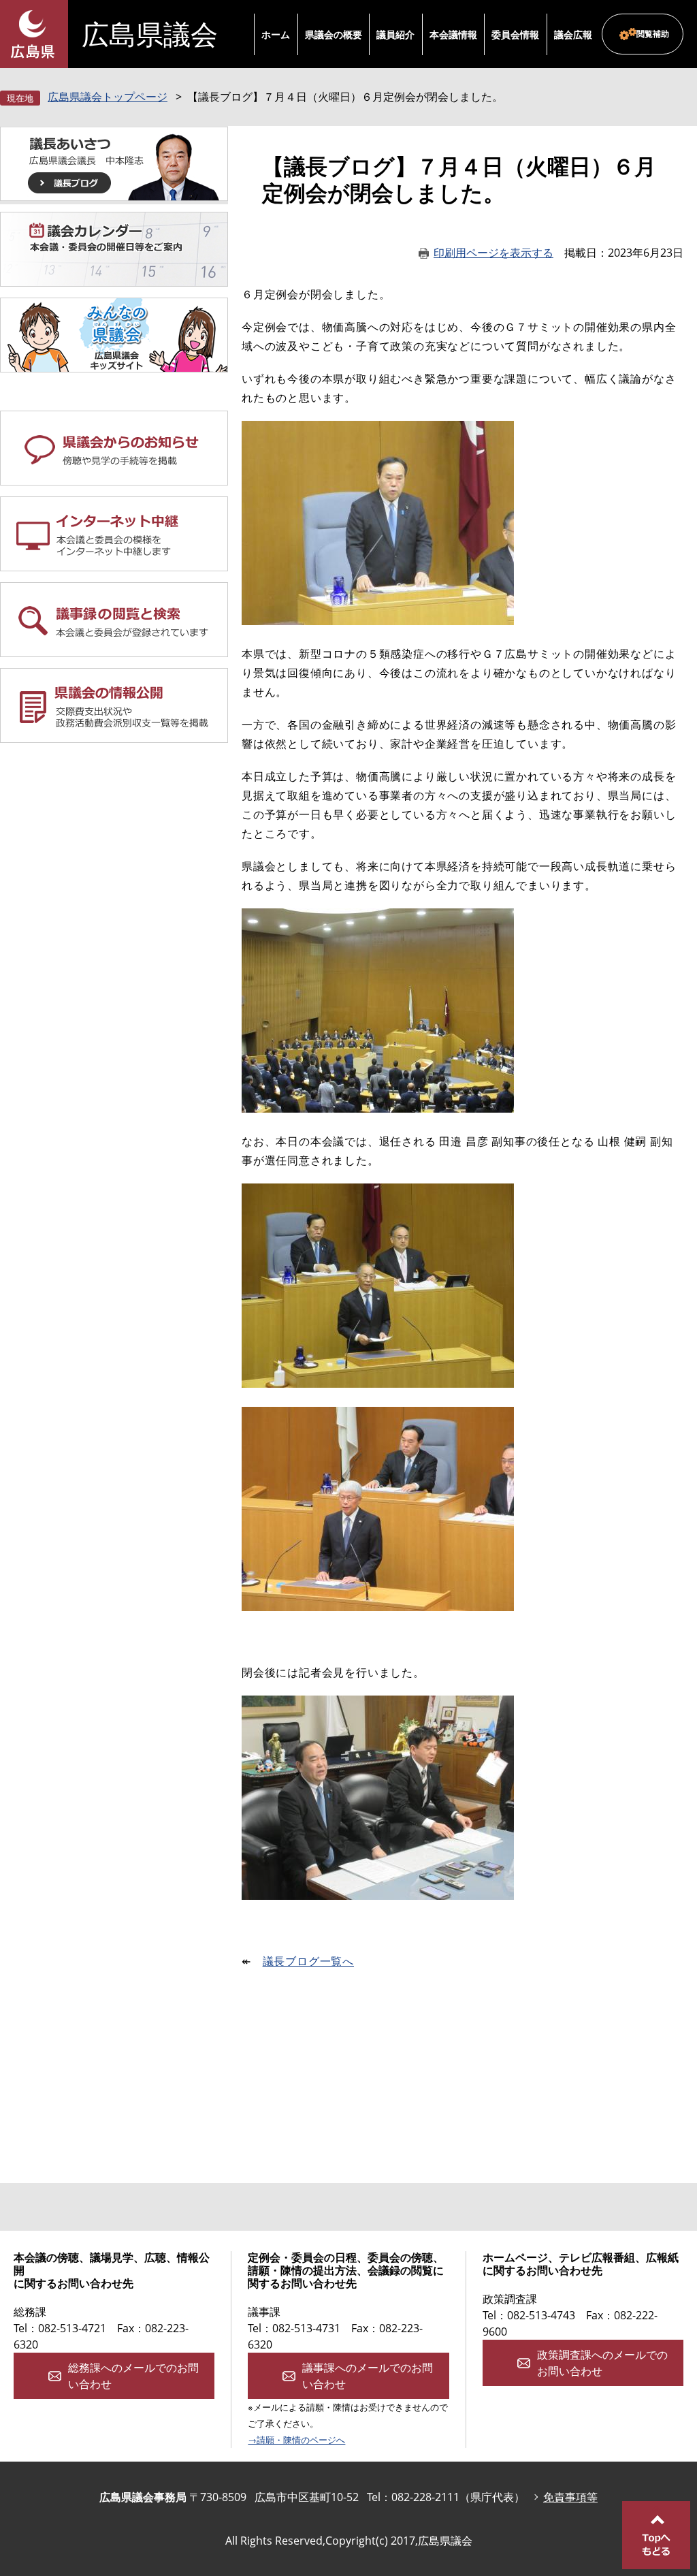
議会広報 (573, 34)
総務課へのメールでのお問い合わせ (133, 2376)
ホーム (276, 34)
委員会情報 (515, 34)
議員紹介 (395, 34)
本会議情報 (453, 34)
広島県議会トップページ (108, 97)
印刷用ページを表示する (493, 253)
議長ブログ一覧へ (308, 1961)
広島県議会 (150, 34)
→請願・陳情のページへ (296, 2440)
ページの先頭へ (656, 2535)
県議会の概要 (334, 34)
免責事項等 (570, 2497)
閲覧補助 (653, 34)
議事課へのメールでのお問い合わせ (368, 2376)
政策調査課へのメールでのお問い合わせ (602, 2363)
